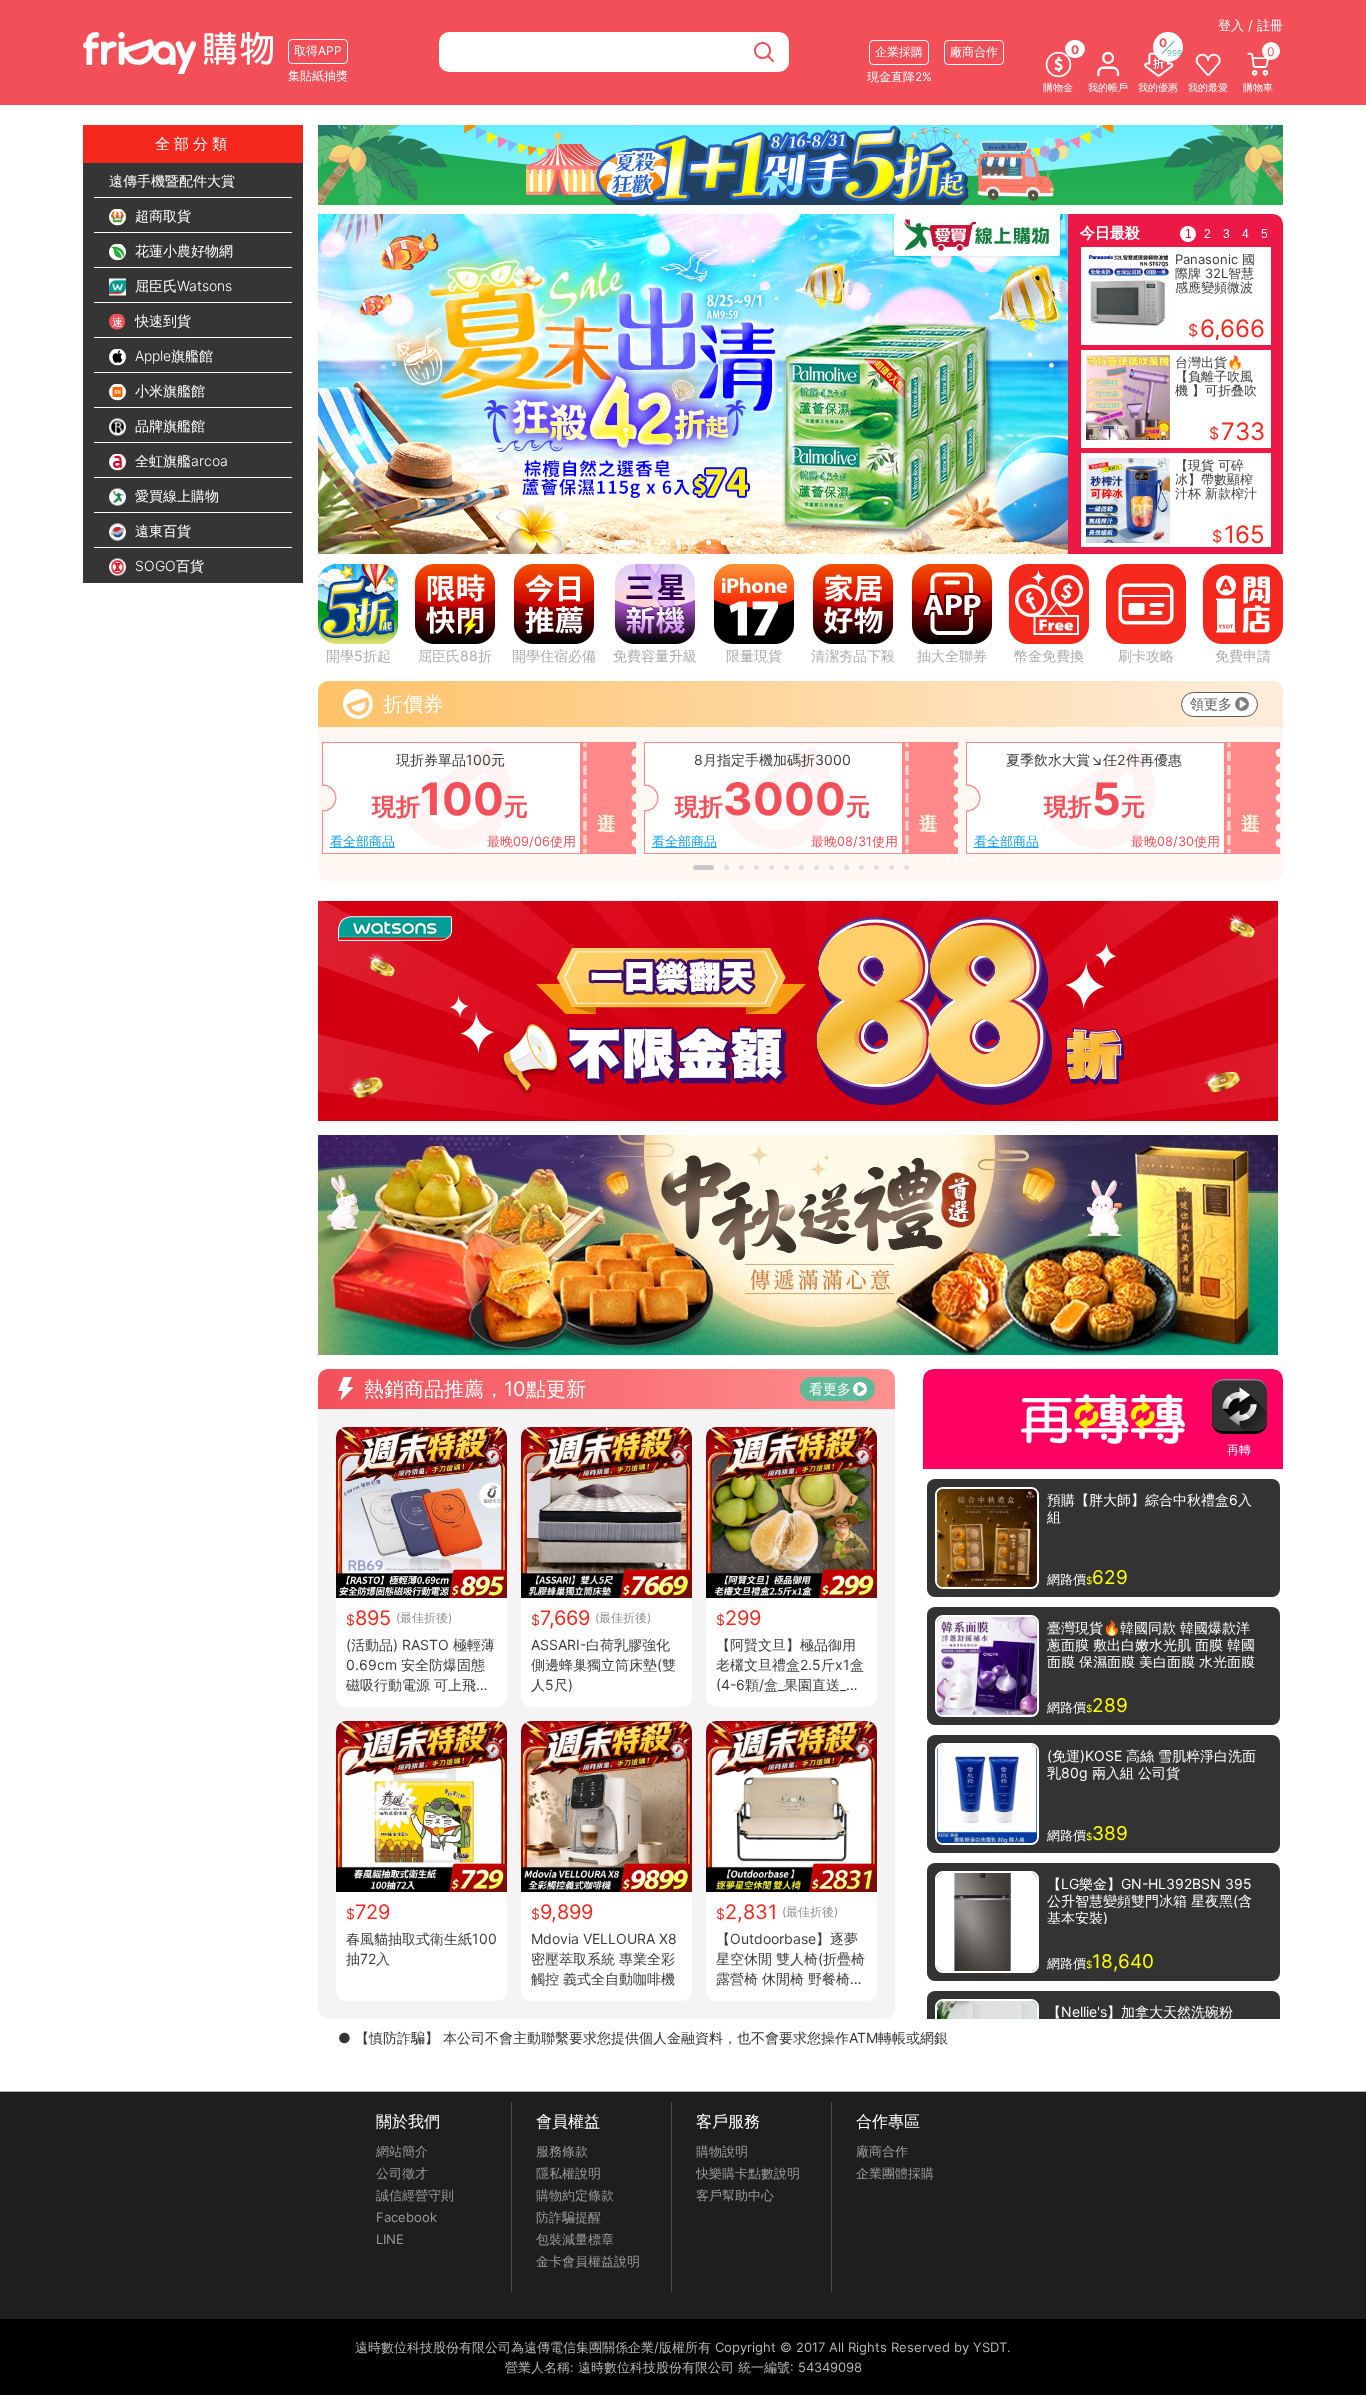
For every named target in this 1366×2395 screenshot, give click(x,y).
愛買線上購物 (175, 495)
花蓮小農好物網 (182, 250)
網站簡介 (402, 2151)
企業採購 (899, 51)
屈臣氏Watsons (181, 285)
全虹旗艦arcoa (179, 460)
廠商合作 (882, 2151)
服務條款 (562, 2151)
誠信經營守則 (415, 2195)
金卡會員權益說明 (588, 2261)
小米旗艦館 (168, 390)
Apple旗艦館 (172, 355)
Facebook (406, 2217)
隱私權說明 (568, 2173)
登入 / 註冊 (1250, 25)
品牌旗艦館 (168, 425)
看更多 (830, 1388)
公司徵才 (402, 2173)
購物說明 (722, 2151)
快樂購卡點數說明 (748, 2173)
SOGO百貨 (167, 565)
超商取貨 (161, 215)
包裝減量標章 (575, 2239)
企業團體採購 (895, 2173)
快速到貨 (161, 320)
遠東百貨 (161, 530)
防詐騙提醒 (568, 2217)
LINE (390, 2239)
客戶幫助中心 (735, 2195)
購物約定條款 (575, 2195)
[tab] (572, 542)
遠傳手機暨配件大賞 (172, 180)
